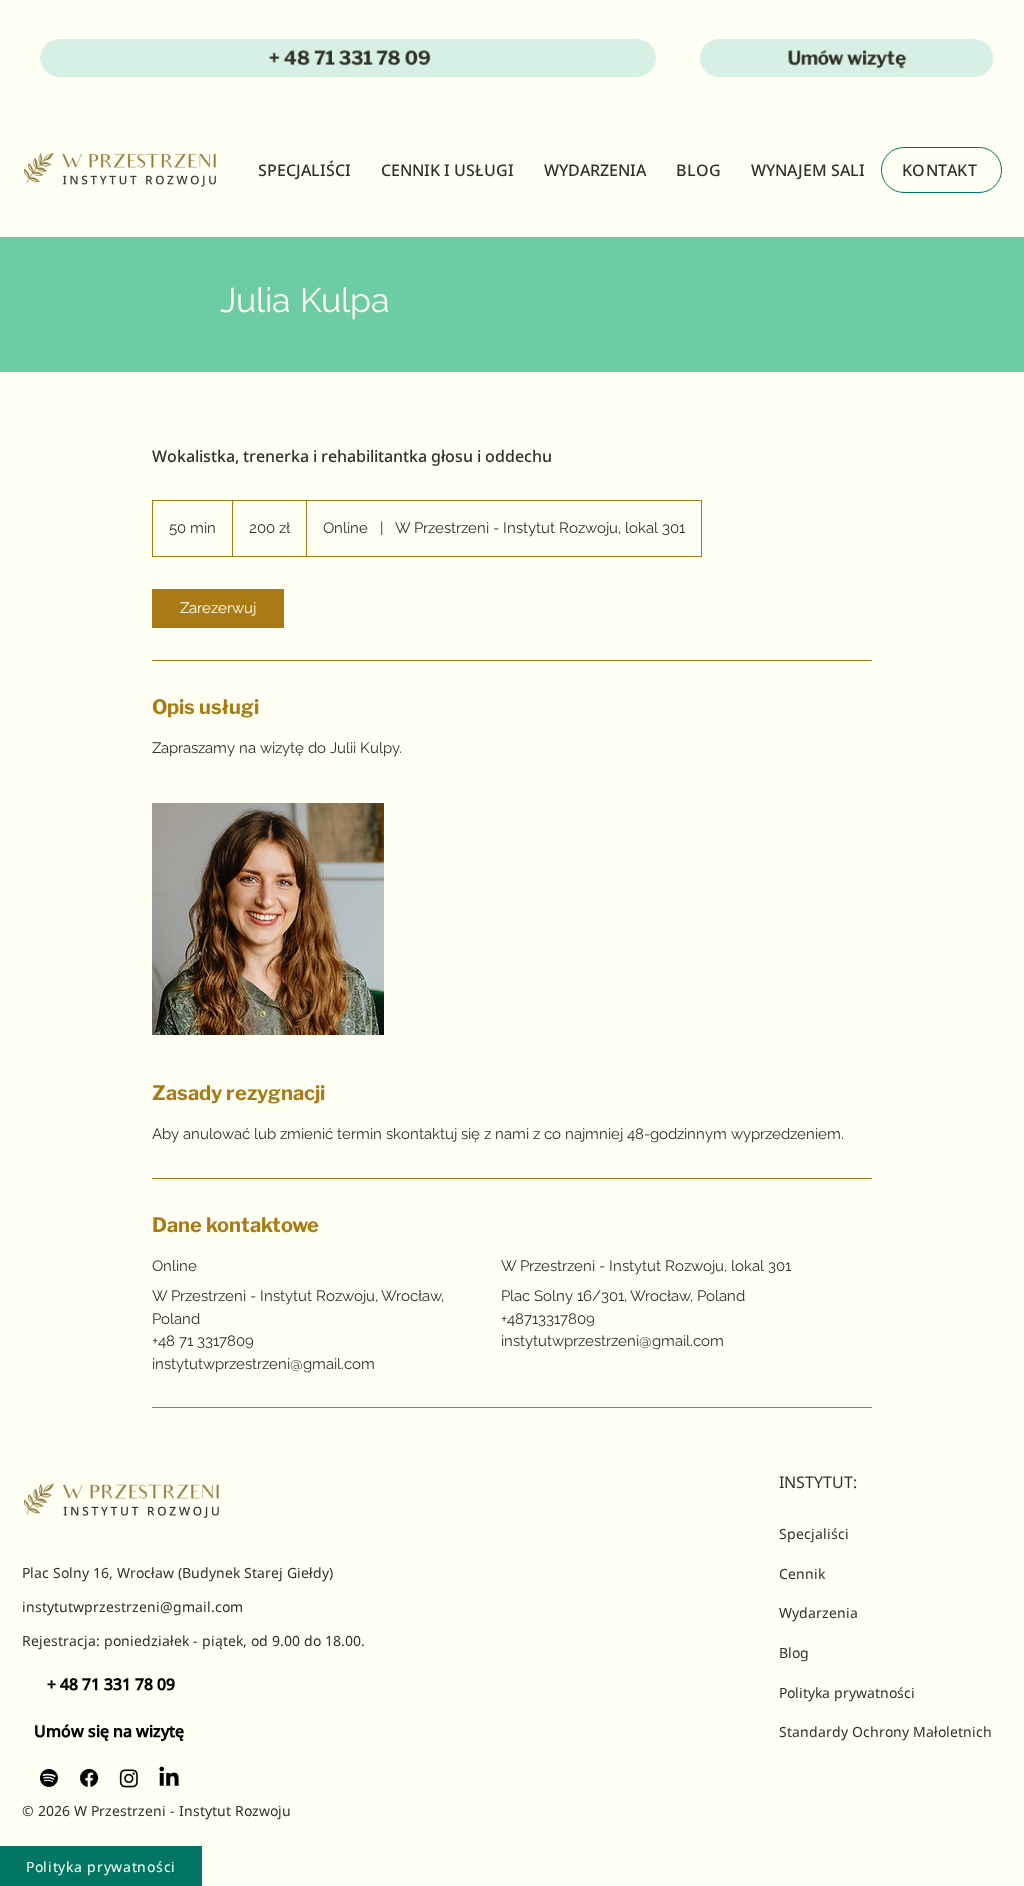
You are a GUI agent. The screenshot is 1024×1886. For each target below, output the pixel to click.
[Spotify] (49, 1778)
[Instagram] (129, 1778)
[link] (218, 608)
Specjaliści (814, 1533)
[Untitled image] (268, 919)
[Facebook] (89, 1778)
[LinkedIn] (169, 1778)
